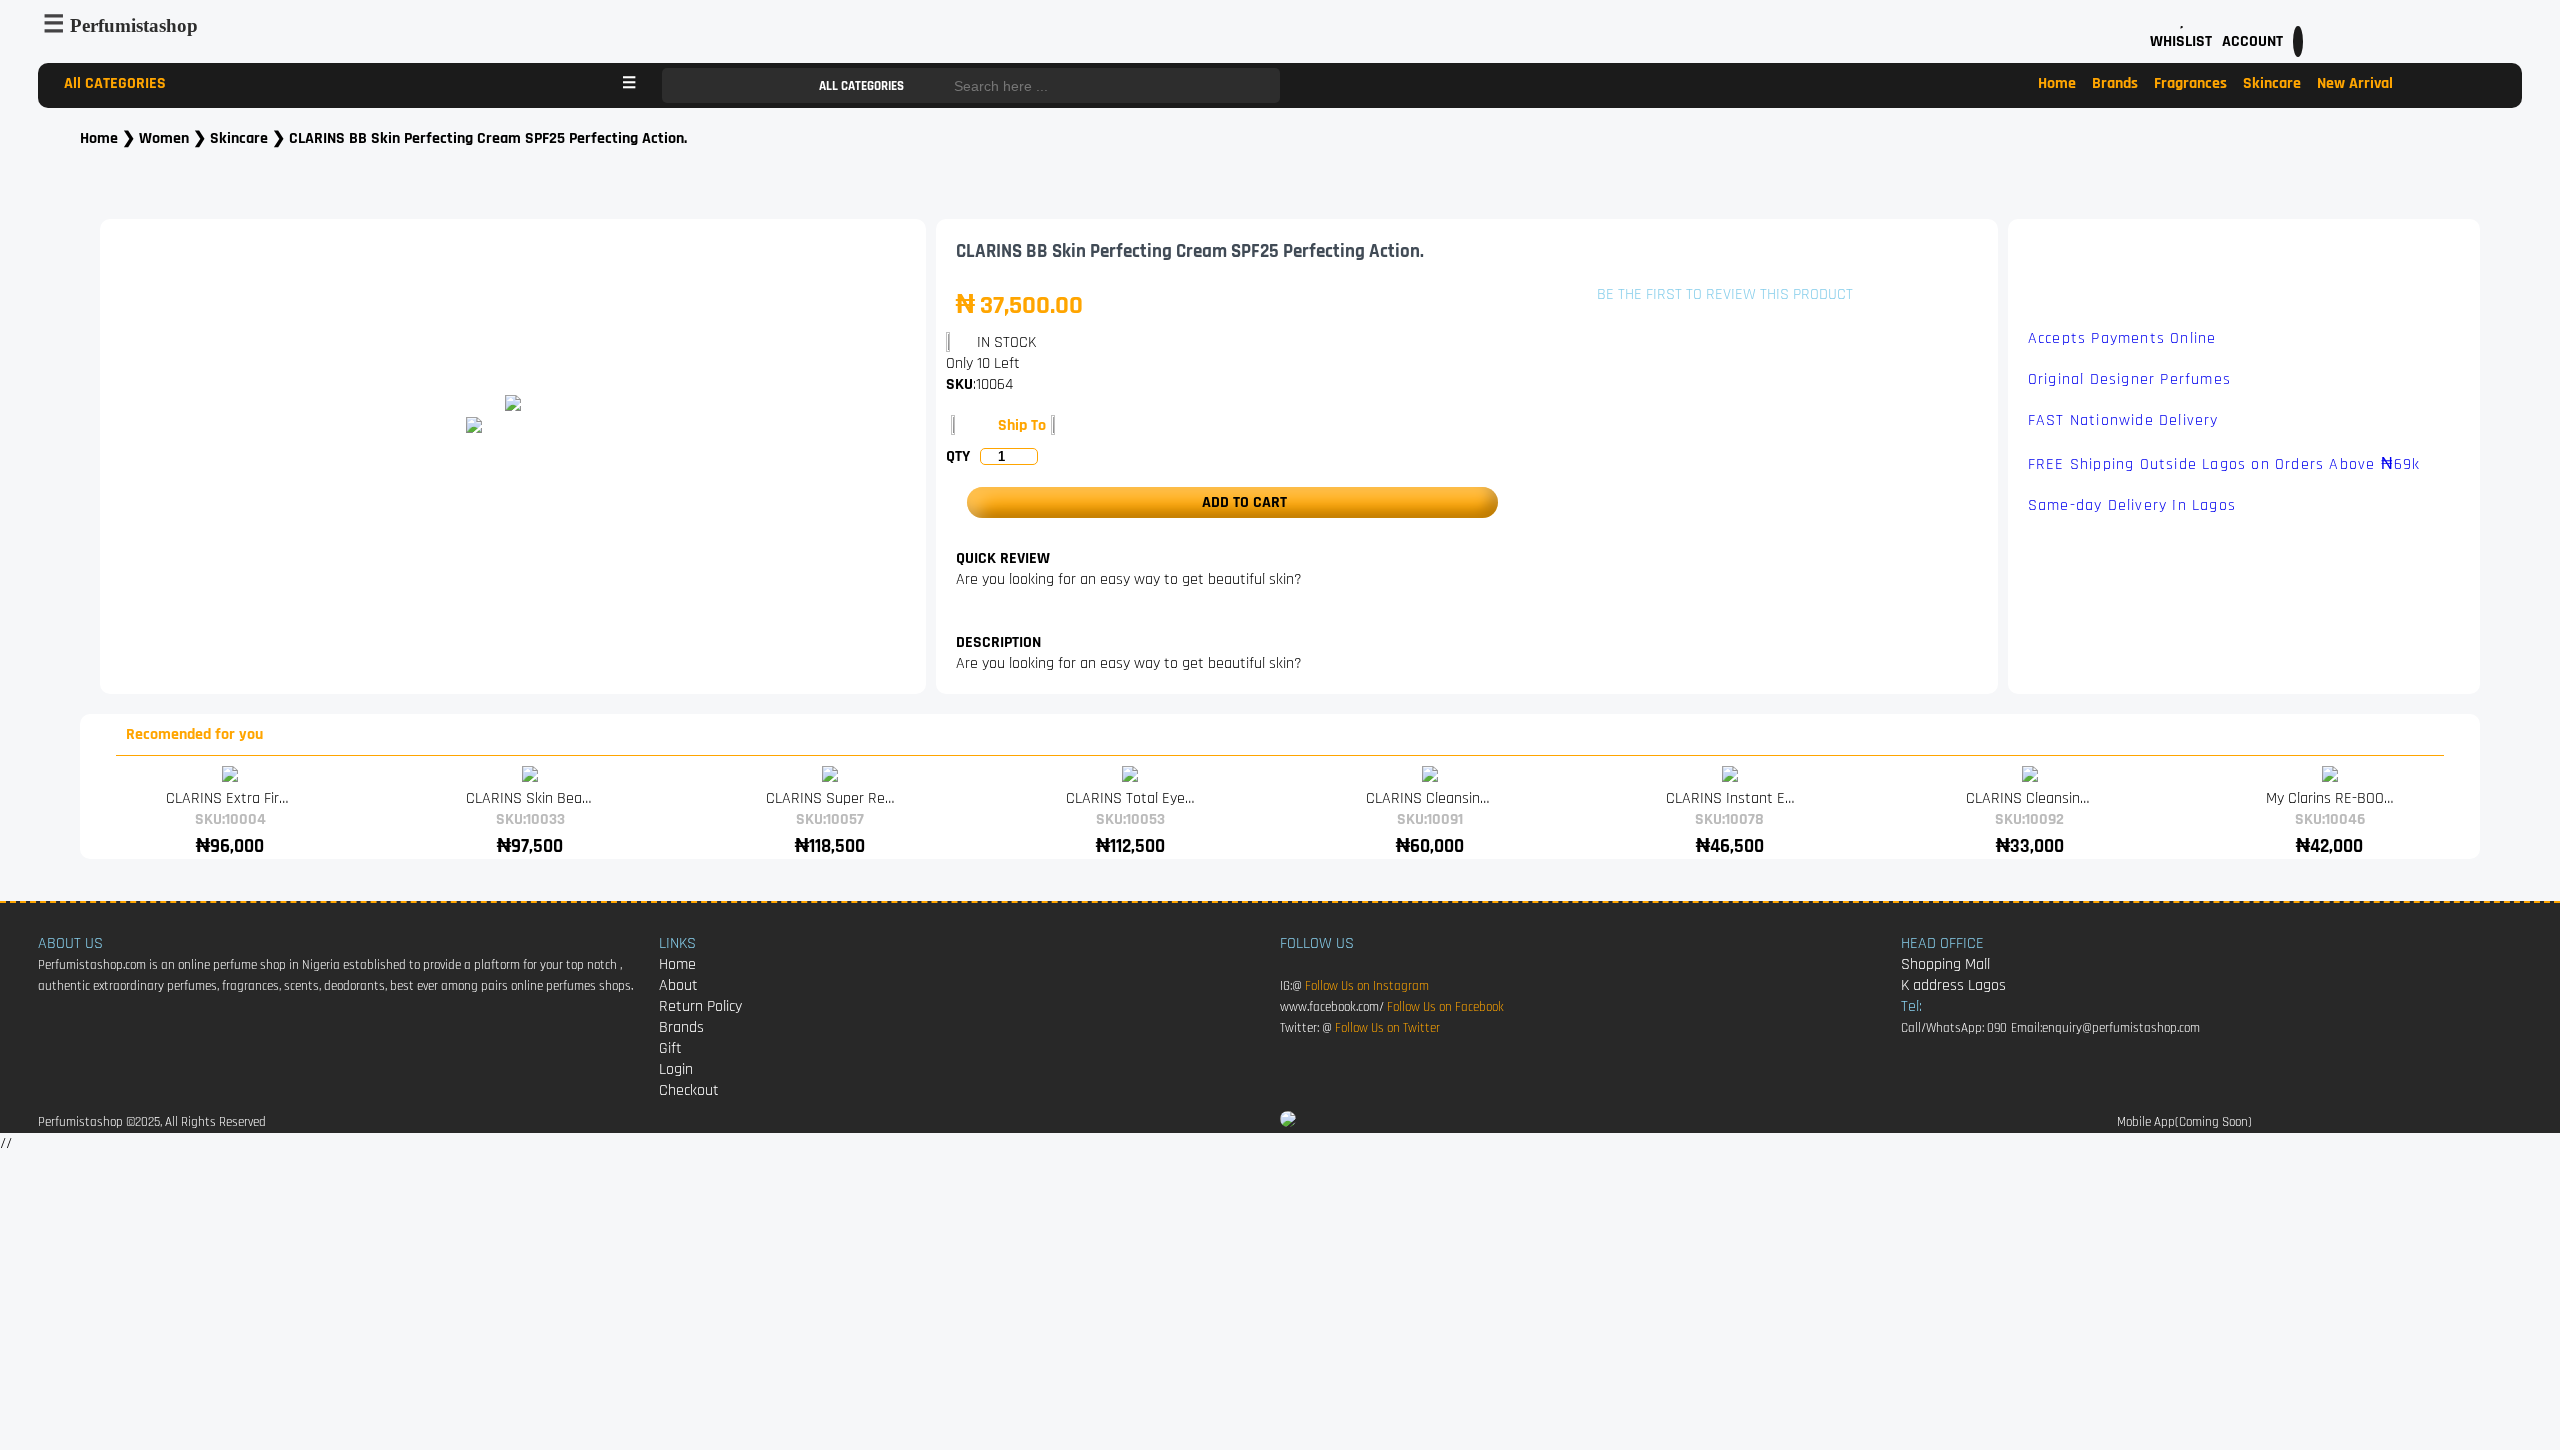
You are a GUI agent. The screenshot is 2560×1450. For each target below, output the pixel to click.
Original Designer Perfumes (2129, 379)
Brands (2115, 83)
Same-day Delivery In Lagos (2132, 505)
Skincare (2272, 83)
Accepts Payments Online (2122, 338)
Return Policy (700, 1006)
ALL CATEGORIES (863, 86)
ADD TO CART (1238, 502)
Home (2057, 83)
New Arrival (2355, 83)
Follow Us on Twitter (1387, 1028)
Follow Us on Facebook (1445, 1007)
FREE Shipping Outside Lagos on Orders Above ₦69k (2224, 464)
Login (676, 1069)
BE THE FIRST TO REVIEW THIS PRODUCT (1725, 294)
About (678, 985)
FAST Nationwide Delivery (2123, 420)
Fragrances (2190, 83)
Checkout (689, 1090)
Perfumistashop (134, 25)
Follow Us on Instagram (1367, 986)
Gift (670, 1048)
